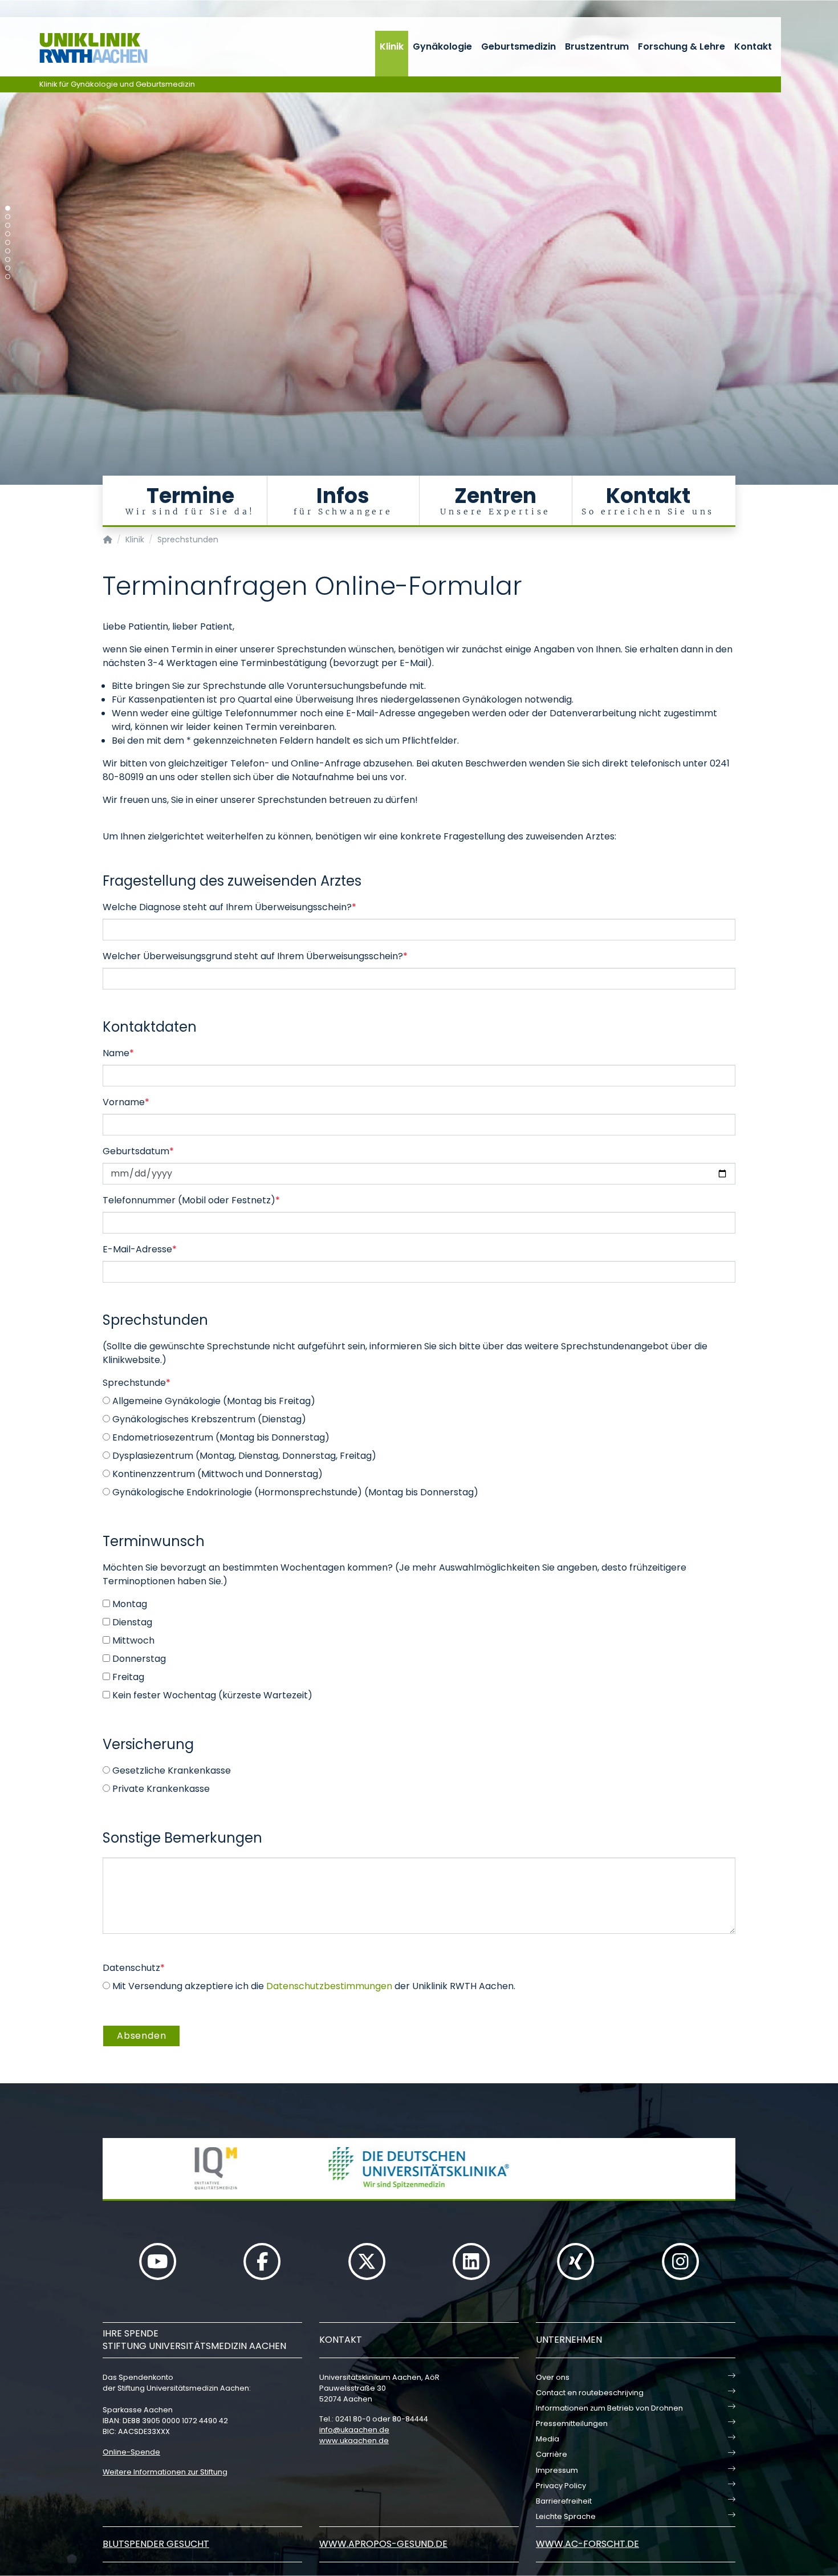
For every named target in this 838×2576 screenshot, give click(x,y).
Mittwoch (132, 1640)
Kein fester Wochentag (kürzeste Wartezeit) (211, 1695)
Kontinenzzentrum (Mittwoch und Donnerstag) (216, 1474)
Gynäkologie (442, 46)
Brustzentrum (597, 46)
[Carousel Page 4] (8, 234)
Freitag (127, 1677)
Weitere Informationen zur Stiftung (165, 2472)
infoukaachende (354, 2430)
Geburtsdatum (138, 1151)
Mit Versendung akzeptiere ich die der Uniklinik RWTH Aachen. (313, 1986)
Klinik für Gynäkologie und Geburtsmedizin (117, 84)
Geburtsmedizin (518, 46)
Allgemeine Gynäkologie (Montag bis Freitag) (213, 1401)
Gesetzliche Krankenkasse (170, 1770)
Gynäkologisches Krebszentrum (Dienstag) (208, 1419)
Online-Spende (131, 2452)
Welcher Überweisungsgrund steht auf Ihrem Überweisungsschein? (255, 956)
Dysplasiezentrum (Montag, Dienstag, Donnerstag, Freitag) (243, 1456)
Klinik (392, 46)
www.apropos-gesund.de (383, 2544)
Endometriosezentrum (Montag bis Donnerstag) (220, 1437)
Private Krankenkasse (160, 1789)
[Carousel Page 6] (8, 251)
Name (118, 1053)
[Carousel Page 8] (8, 268)
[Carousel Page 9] (8, 277)
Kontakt (753, 46)
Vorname (126, 1102)
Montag (129, 1604)
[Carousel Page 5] (8, 243)
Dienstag (131, 1622)
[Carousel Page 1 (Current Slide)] (8, 208)
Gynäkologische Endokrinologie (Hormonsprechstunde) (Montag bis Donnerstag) (294, 1492)
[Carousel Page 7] (8, 260)
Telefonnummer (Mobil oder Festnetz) (191, 1200)
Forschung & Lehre (682, 46)
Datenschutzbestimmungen (329, 1986)
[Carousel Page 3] (8, 226)
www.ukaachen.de (354, 2441)
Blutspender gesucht (156, 2544)
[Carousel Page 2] (8, 217)
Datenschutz (134, 1968)
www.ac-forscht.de (587, 2544)
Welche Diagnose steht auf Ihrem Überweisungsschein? (229, 907)
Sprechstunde (137, 1383)
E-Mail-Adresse (140, 1249)
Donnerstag (138, 1659)
